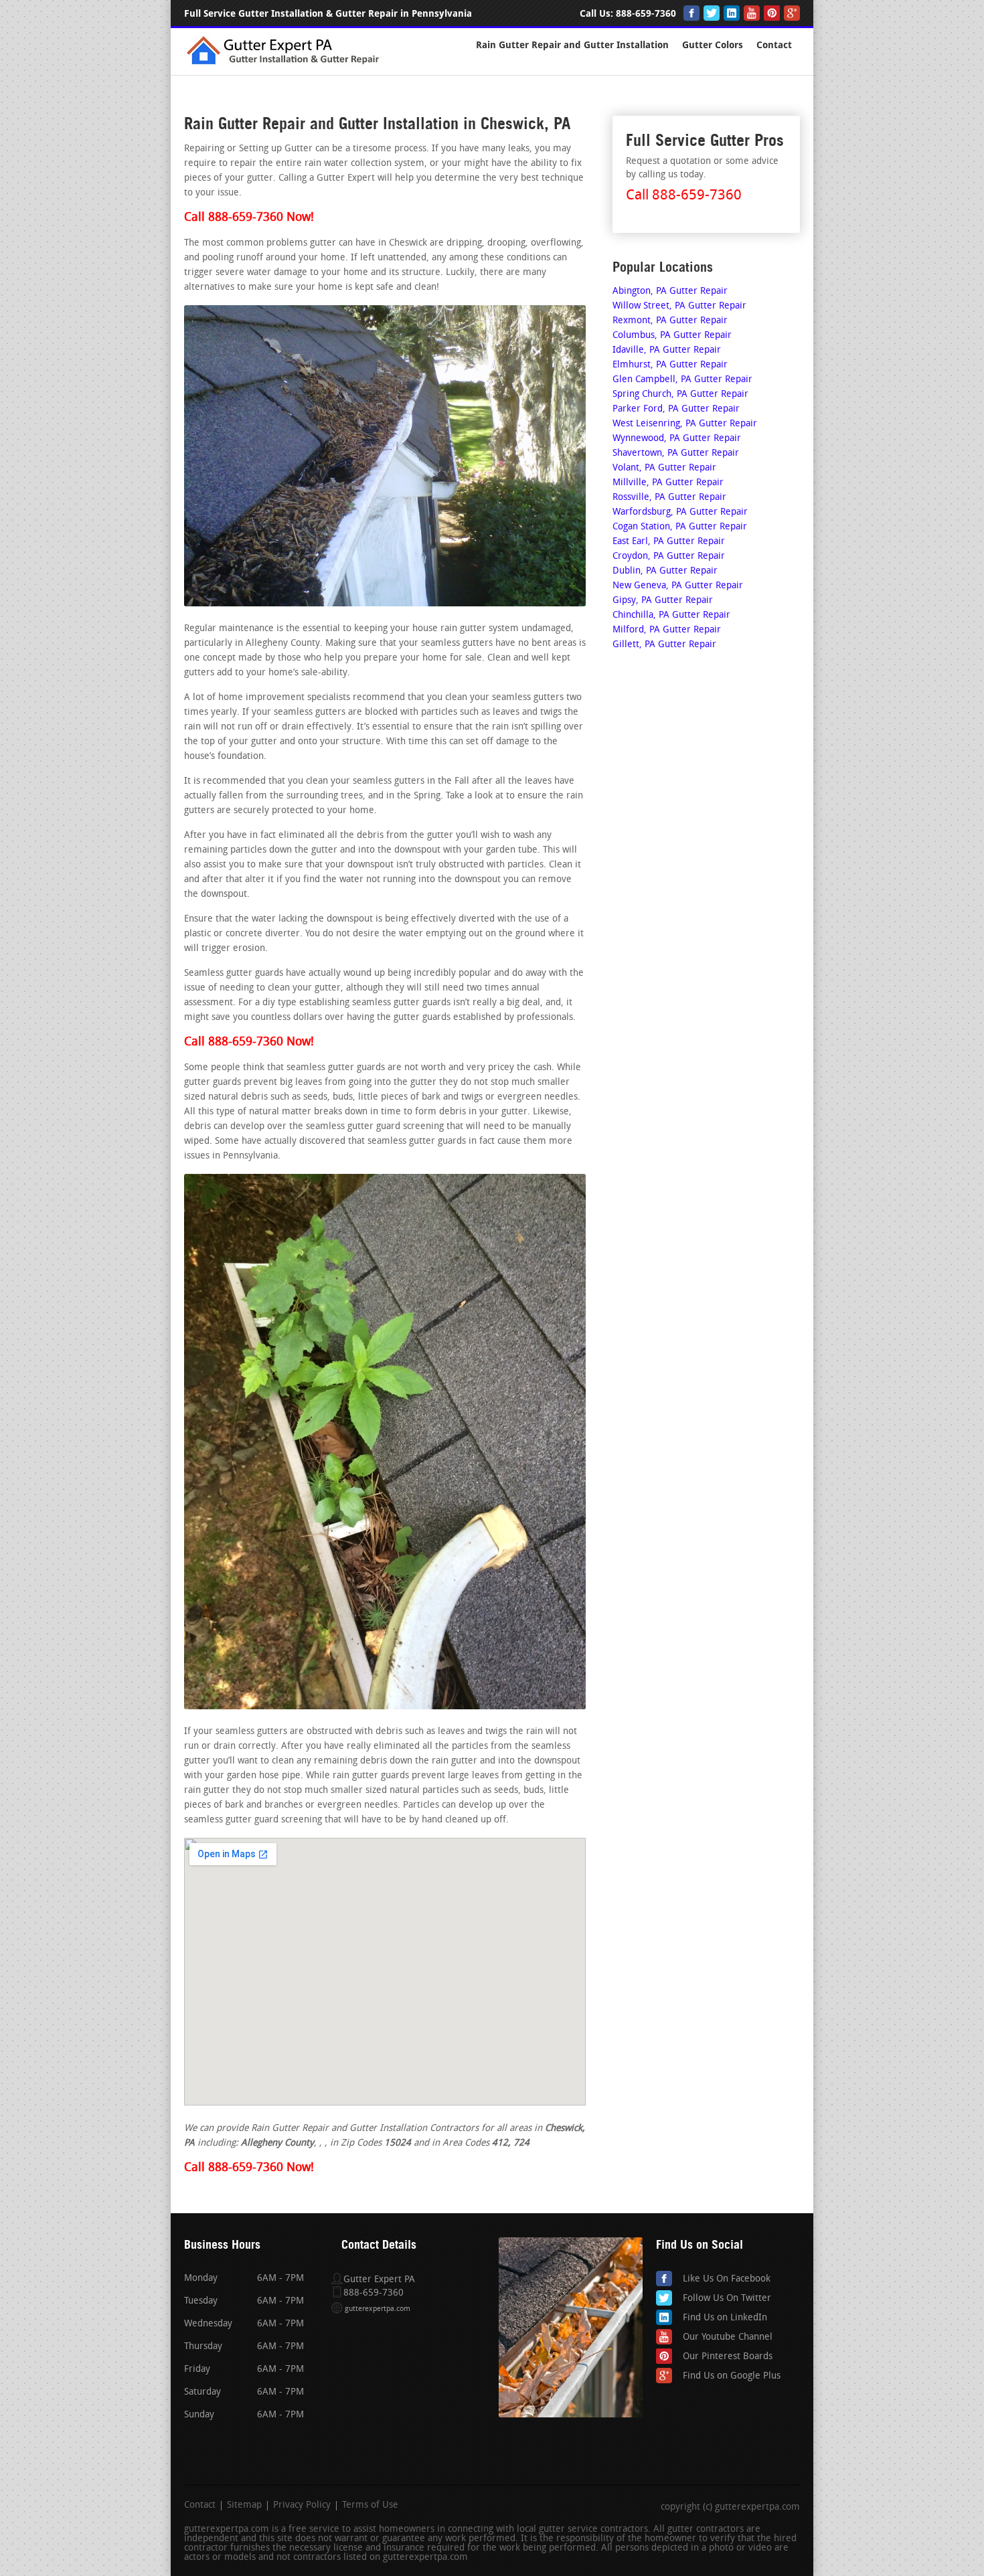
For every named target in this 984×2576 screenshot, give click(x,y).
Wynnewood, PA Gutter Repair (677, 439)
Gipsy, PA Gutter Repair (663, 601)
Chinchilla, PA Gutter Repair (671, 615)
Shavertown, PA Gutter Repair (676, 453)
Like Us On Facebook (727, 2279)
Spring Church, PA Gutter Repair (680, 395)
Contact (774, 45)
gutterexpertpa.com (378, 2309)
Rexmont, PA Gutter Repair (670, 321)
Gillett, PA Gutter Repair (664, 645)
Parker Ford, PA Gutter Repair (676, 409)
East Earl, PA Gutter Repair (669, 542)
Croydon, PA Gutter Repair (669, 556)
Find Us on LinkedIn (725, 2318)
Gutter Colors (713, 45)
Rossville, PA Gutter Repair (669, 498)
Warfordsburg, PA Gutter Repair (680, 512)
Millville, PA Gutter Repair (668, 483)
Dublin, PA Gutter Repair (665, 571)
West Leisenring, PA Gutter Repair (685, 424)
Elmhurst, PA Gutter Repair (670, 365)
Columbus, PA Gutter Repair (672, 336)
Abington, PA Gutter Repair (670, 291)
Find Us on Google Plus (732, 2376)
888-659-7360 (646, 14)
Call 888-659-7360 (684, 196)
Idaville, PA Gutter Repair (667, 350)
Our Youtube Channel (728, 2337)
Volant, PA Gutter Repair (664, 468)
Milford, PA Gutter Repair (667, 630)
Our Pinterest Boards (728, 2357)
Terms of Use (370, 2506)
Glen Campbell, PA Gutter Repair (682, 380)
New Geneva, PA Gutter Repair (678, 586)
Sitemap (244, 2506)
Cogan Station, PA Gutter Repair (680, 527)
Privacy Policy (302, 2506)
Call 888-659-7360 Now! (249, 218)
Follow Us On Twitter (727, 2299)
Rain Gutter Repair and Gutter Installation (572, 45)
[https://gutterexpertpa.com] (285, 63)
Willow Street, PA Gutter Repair (679, 306)
